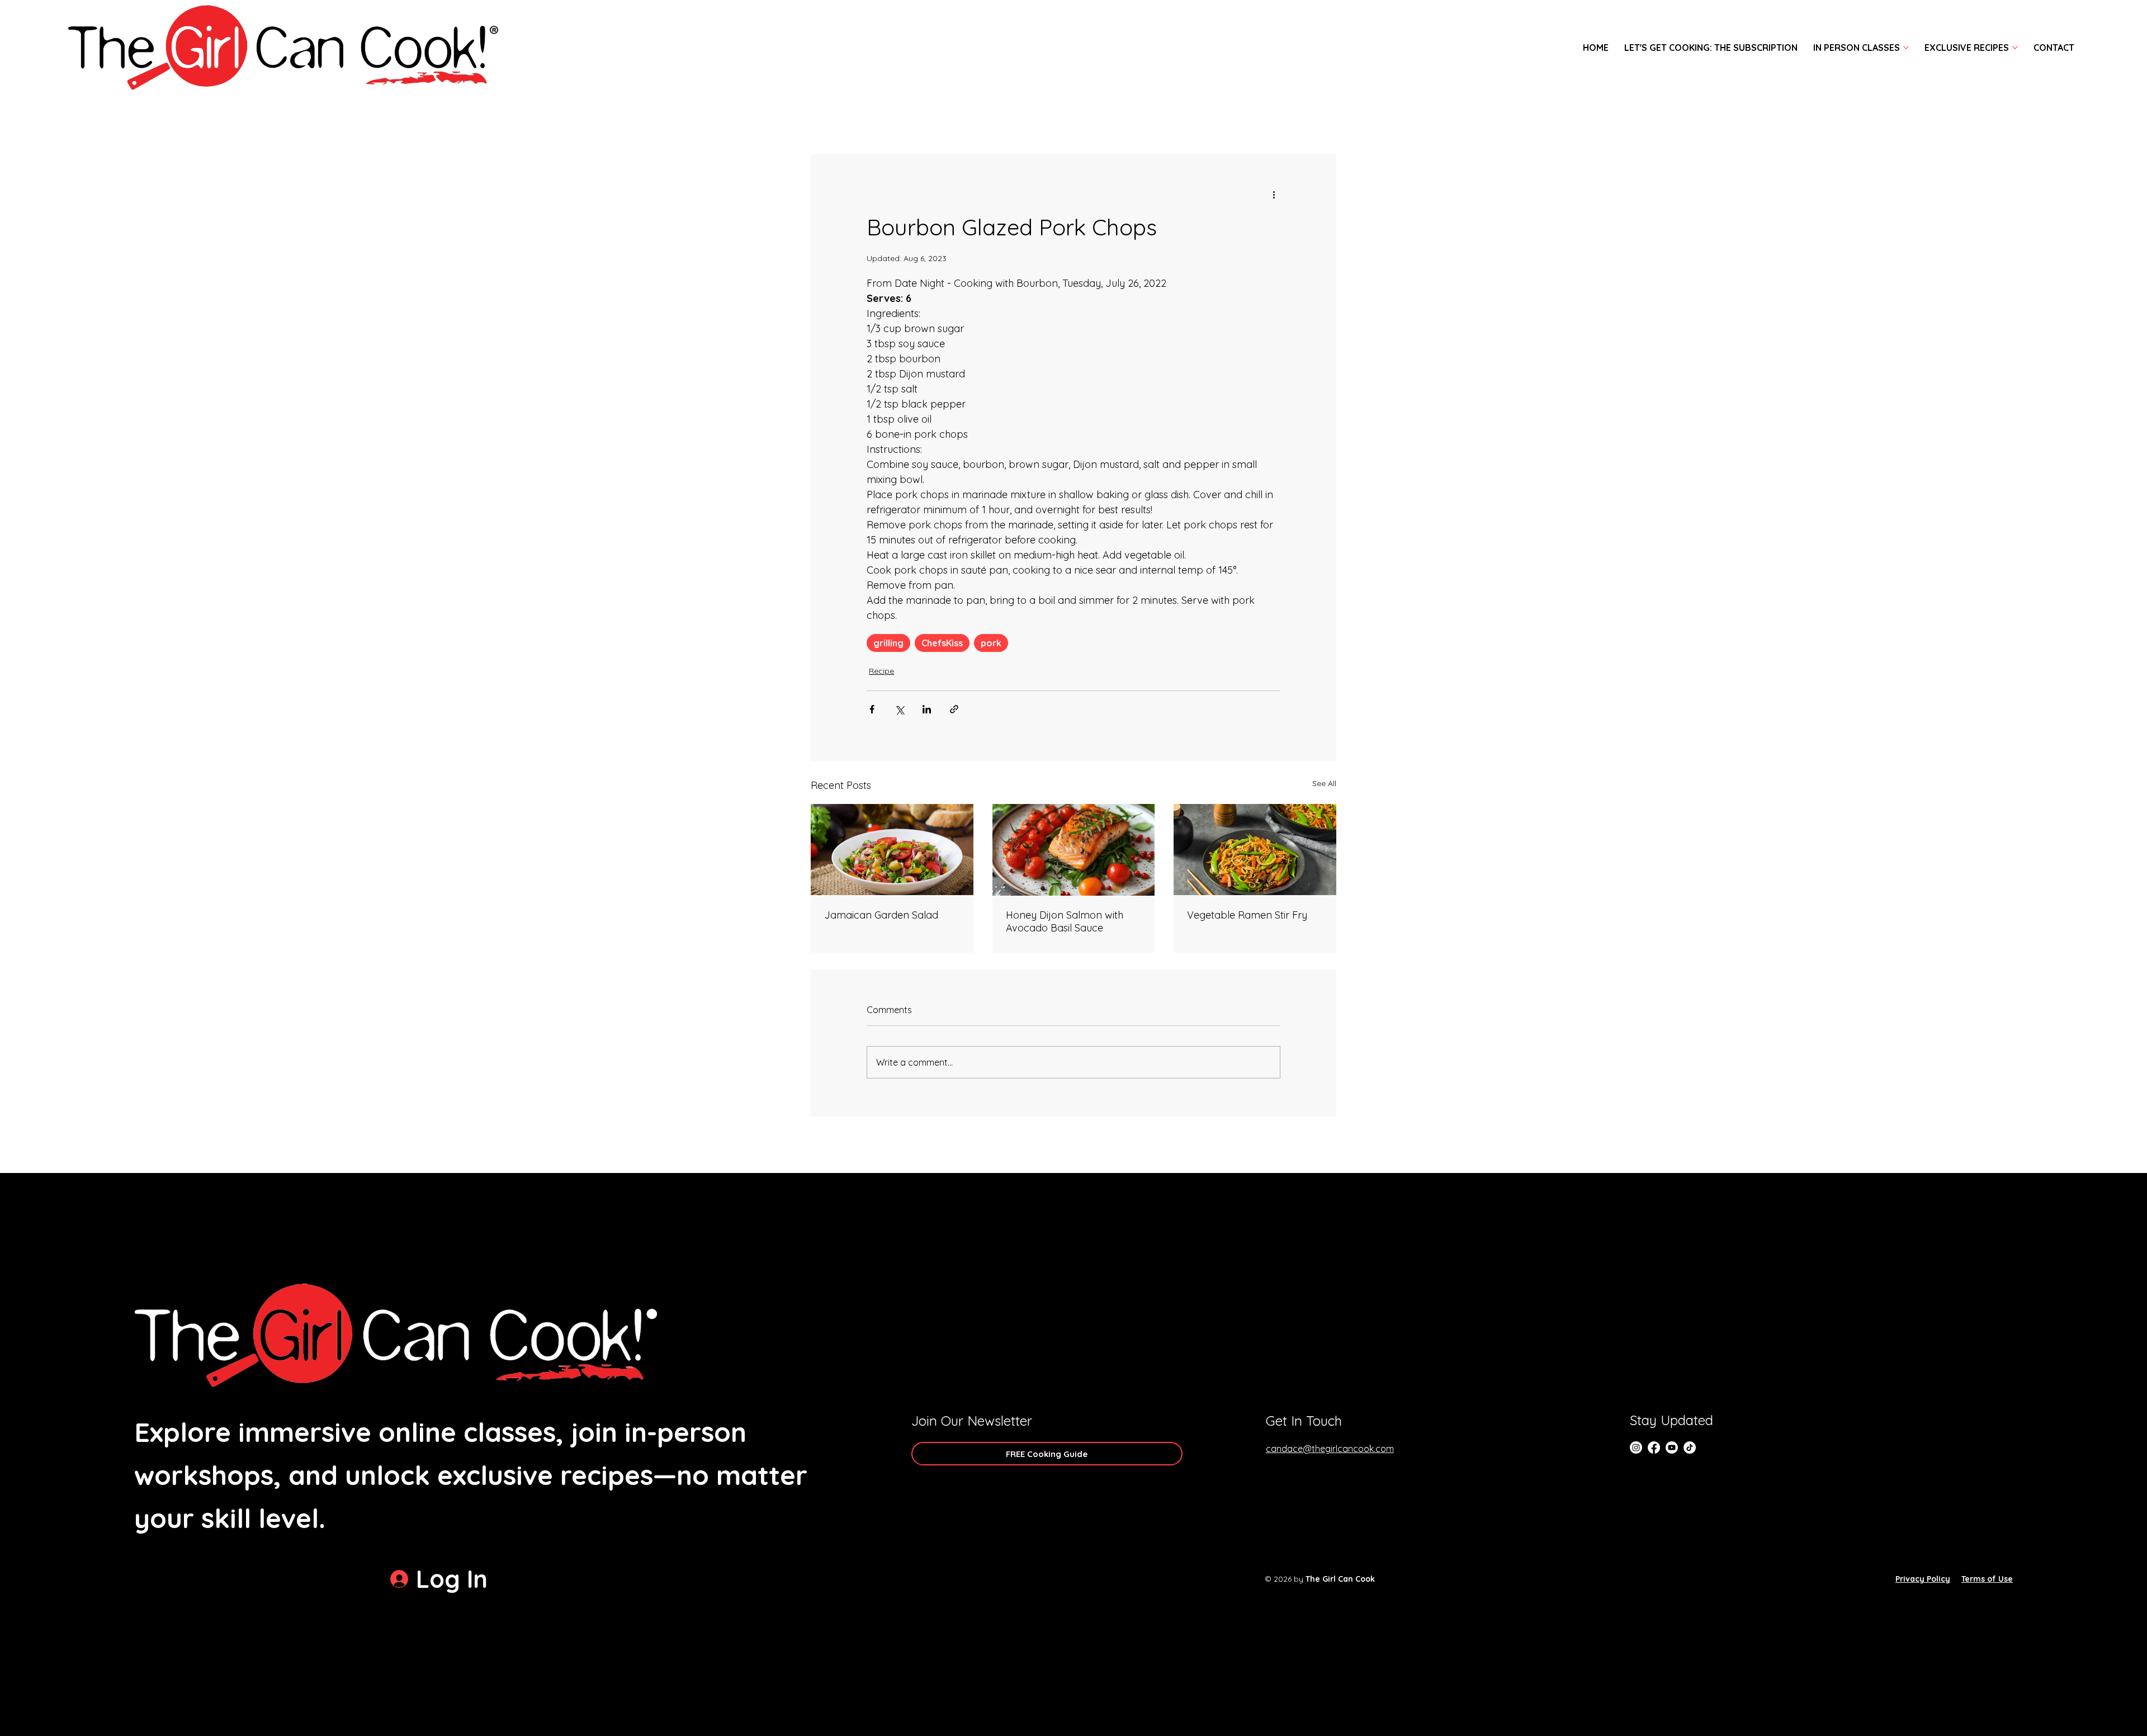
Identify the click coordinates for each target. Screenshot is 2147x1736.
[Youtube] (1672, 1448)
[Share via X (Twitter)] (899, 709)
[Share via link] (954, 709)
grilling (888, 643)
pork (991, 643)
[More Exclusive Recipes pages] (2015, 48)
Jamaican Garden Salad (881, 915)
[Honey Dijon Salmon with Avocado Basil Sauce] (1074, 850)
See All (1324, 783)
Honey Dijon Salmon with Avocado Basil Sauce (1065, 921)
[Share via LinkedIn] (927, 709)
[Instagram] (1636, 1448)
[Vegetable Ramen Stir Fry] (1255, 850)
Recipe (881, 671)
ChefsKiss (942, 643)
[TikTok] (1690, 1448)
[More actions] (1274, 195)
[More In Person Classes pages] (1906, 48)
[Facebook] (1654, 1448)
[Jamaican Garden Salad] (892, 850)
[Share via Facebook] (872, 709)
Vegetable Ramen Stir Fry (1247, 915)
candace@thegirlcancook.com (1330, 1449)
